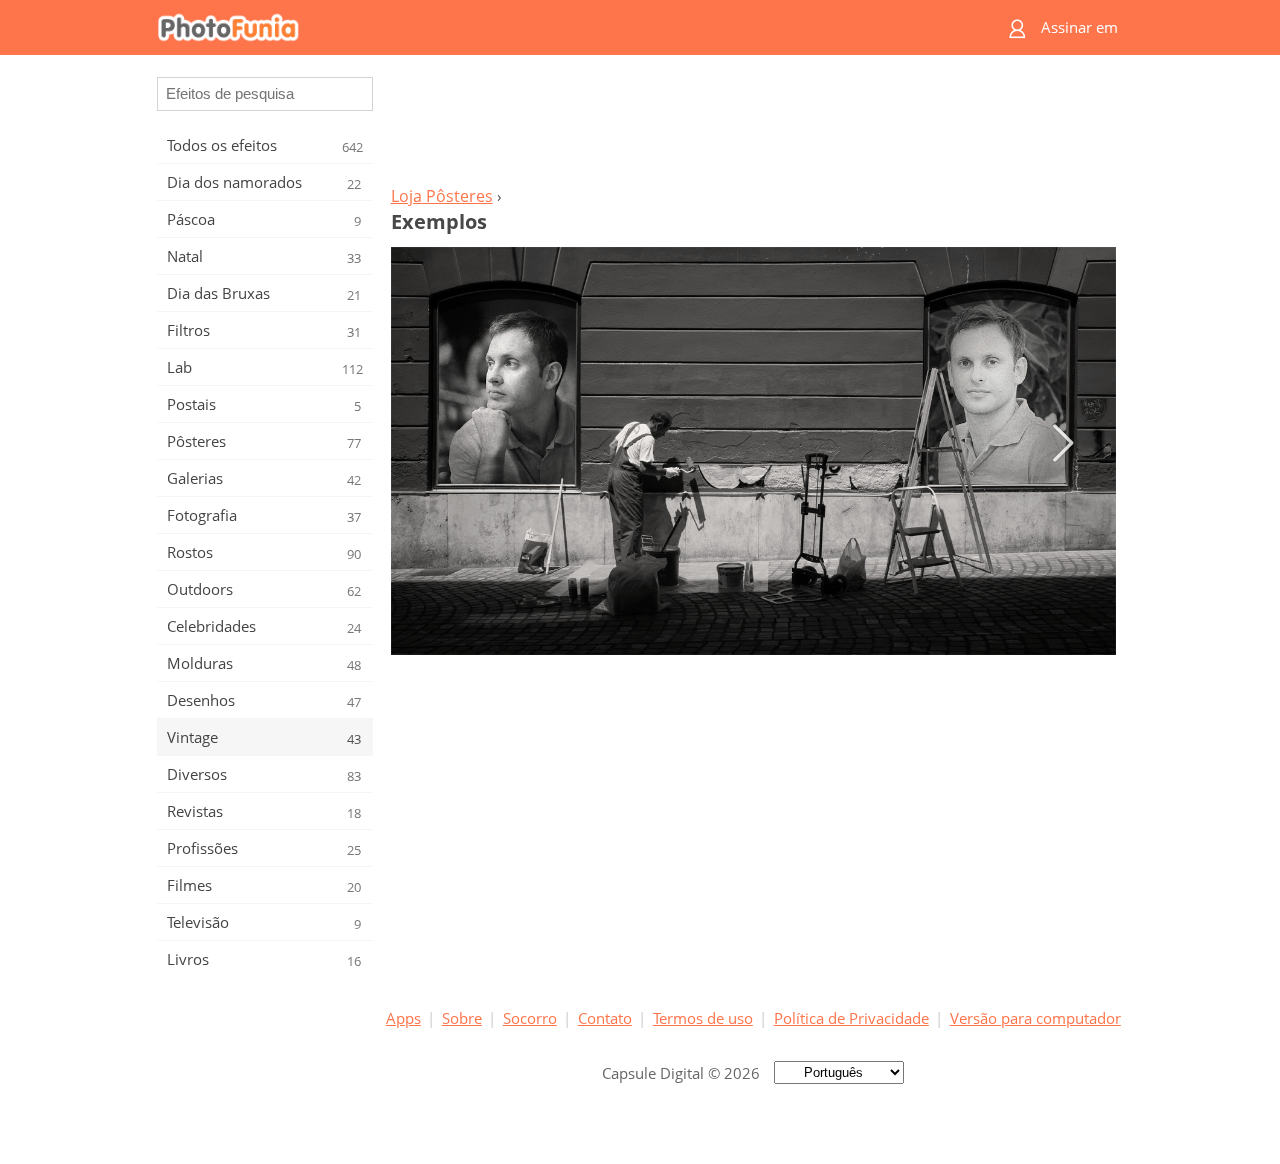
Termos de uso (703, 1018)
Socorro (530, 1018)
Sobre (462, 1018)
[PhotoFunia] (563, 27)
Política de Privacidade (851, 1018)
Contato (605, 1018)
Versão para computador (1035, 1018)
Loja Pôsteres (442, 196)
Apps (403, 1018)
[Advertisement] (753, 126)
